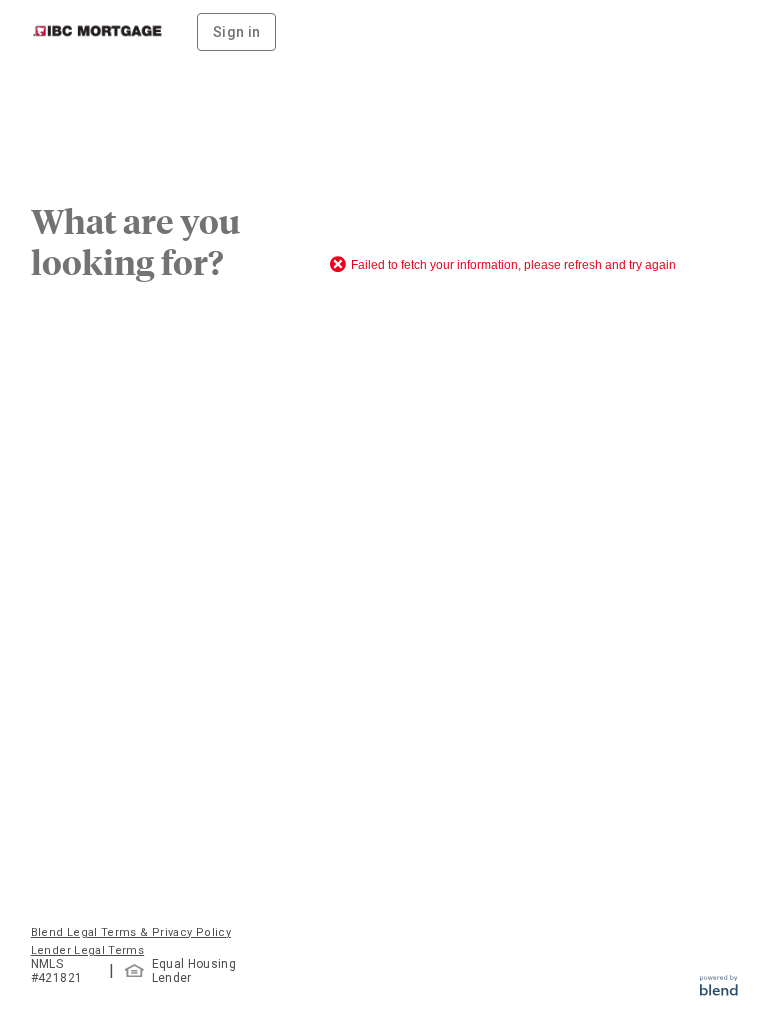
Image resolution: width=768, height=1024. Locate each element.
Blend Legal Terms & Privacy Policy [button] (131, 932)
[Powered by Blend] (719, 990)
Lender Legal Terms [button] (87, 950)
